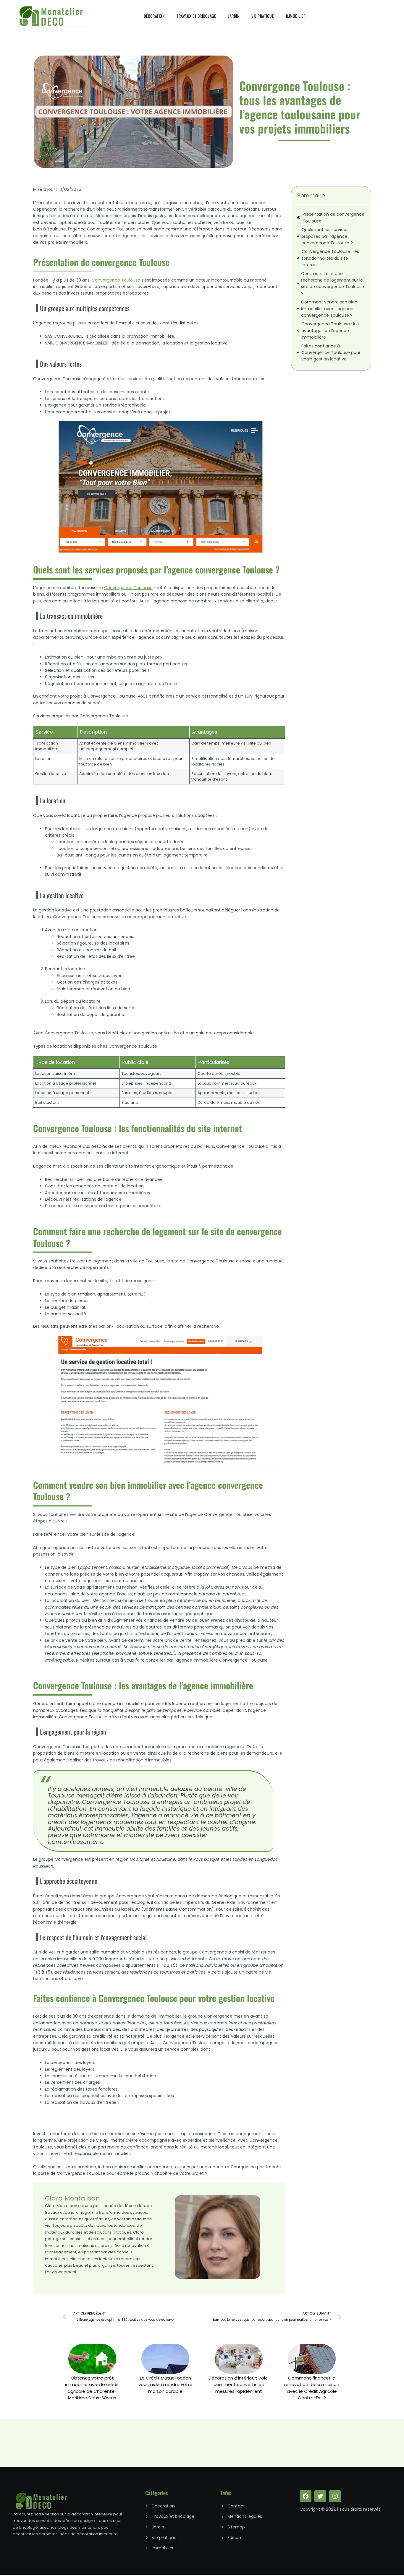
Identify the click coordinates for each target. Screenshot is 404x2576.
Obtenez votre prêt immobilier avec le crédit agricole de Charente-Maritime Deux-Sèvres (92, 2388)
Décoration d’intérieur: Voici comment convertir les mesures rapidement (239, 2385)
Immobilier (296, 16)
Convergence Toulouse (128, 588)
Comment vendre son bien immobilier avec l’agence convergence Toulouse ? (329, 309)
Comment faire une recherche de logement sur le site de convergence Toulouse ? (333, 283)
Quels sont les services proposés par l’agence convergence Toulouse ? (327, 236)
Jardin (234, 16)
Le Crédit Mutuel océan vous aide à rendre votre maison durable (165, 2385)
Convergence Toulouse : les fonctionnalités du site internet (330, 258)
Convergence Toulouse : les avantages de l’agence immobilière (330, 330)
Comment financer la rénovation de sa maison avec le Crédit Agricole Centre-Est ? (312, 2388)
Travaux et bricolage (196, 16)
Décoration (154, 16)
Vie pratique (263, 16)
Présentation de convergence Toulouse (333, 217)
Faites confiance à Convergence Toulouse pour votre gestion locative (331, 353)
